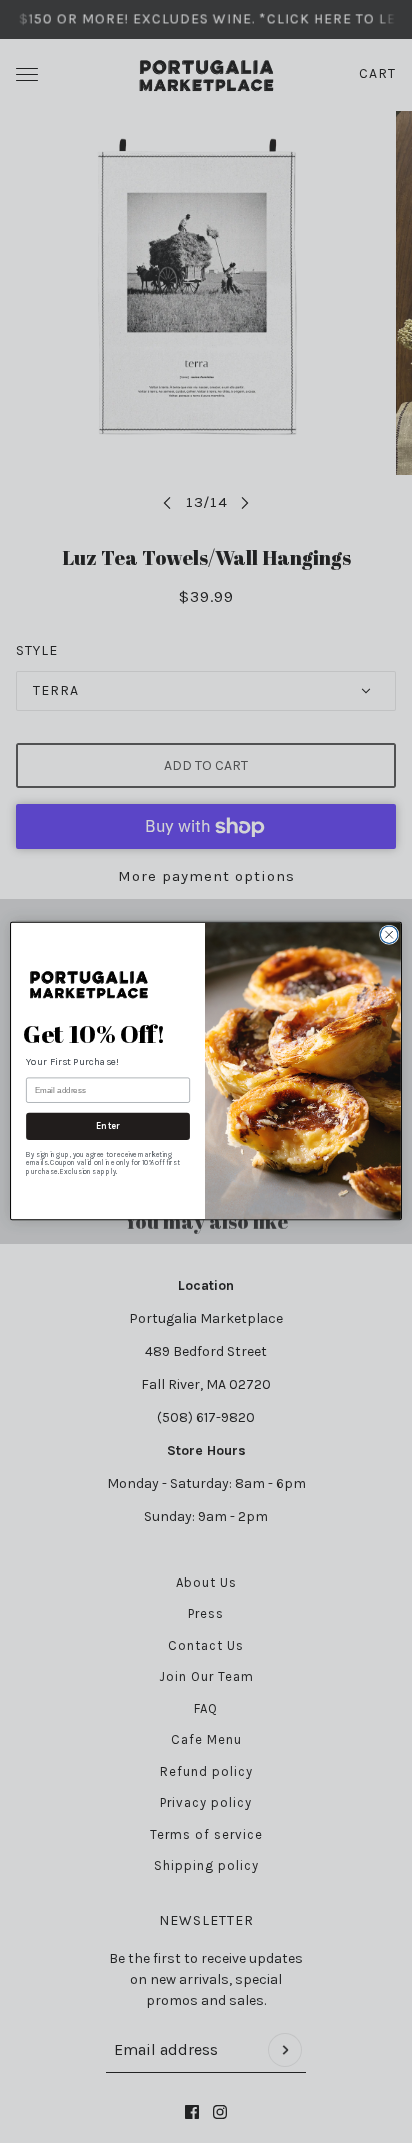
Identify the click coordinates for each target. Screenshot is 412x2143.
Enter (108, 1126)
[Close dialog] (389, 935)
